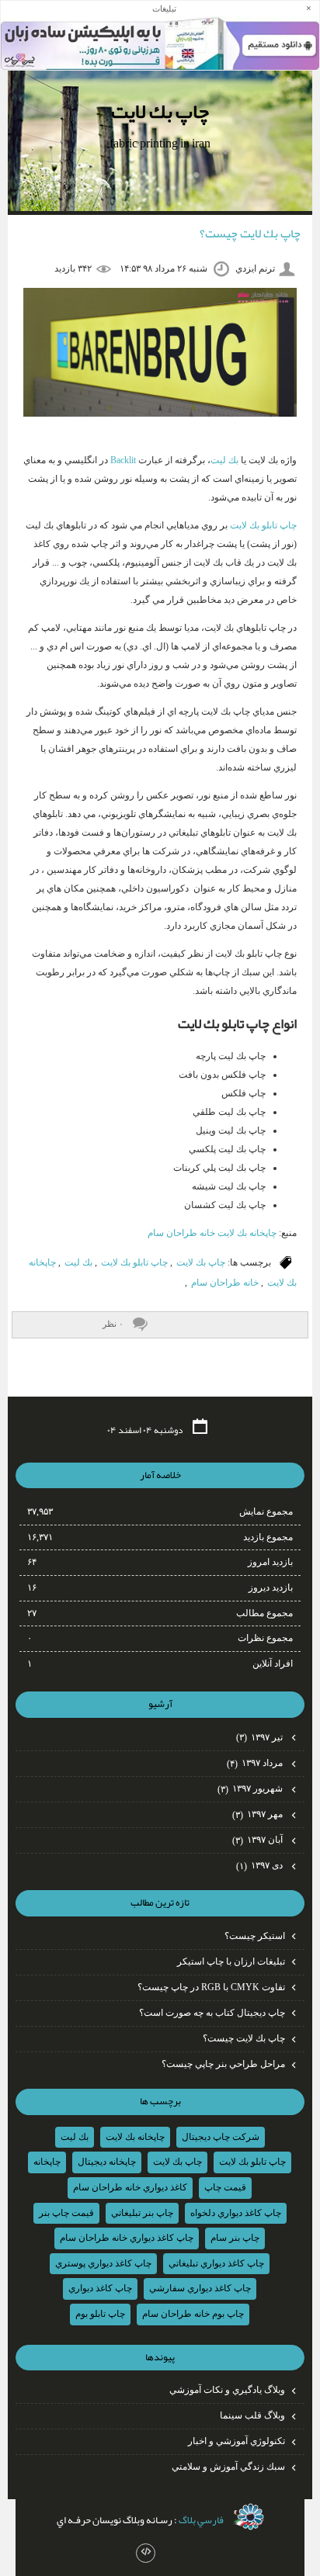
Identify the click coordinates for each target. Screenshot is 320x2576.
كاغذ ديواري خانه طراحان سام (130, 2187)
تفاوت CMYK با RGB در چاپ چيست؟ (211, 1987)
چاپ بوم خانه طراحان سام (193, 2314)
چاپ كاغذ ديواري (100, 2288)
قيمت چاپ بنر (66, 2213)
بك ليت (224, 460)
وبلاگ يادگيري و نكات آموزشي (227, 2390)
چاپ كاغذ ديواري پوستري (103, 2263)
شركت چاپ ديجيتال (221, 2137)
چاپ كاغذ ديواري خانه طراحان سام (127, 2238)
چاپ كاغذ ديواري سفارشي (200, 2288)
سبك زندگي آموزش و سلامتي (228, 2467)
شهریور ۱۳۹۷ (251, 1788)
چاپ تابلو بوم (100, 2314)
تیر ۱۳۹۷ (261, 1737)
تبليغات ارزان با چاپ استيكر (231, 1961)
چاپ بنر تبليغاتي (142, 2213)
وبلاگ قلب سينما (252, 2415)
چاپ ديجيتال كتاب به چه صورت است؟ (212, 2013)
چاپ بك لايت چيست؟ (250, 234)
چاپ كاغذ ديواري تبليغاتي (216, 2263)
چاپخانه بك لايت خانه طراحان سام (212, 1233)
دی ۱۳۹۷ (261, 1865)
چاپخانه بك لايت (135, 2137)
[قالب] (146, 2553)
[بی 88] (249, 2517)
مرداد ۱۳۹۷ (256, 1763)
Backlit (124, 460)
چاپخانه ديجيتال (107, 2162)
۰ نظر (113, 1324)
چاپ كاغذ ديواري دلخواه (236, 2213)
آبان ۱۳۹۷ (259, 1840)
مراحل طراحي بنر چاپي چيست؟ (223, 2064)
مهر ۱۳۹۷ (259, 1814)
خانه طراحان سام (225, 1283)
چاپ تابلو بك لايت (263, 525)
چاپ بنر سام (235, 2238)
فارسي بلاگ (201, 2520)
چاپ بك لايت (160, 111)
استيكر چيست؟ (255, 1936)
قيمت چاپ (225, 2187)
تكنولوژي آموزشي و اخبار (237, 2441)
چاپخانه (47, 2162)
